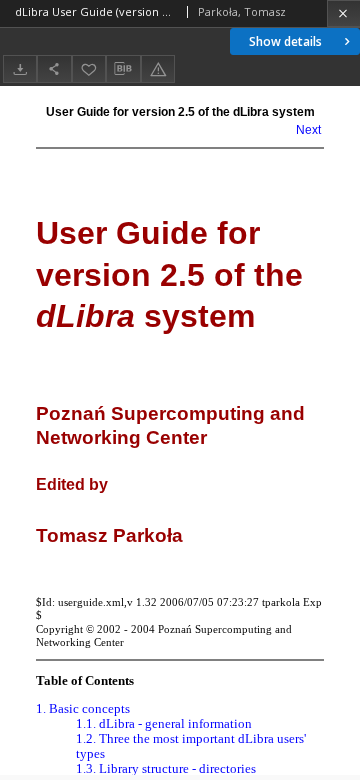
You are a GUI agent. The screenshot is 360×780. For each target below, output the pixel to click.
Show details (285, 41)
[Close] (343, 13)
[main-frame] (180, 430)
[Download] (20, 68)
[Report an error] (158, 68)
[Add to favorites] (89, 68)
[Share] (54, 68)
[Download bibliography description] (123, 69)
